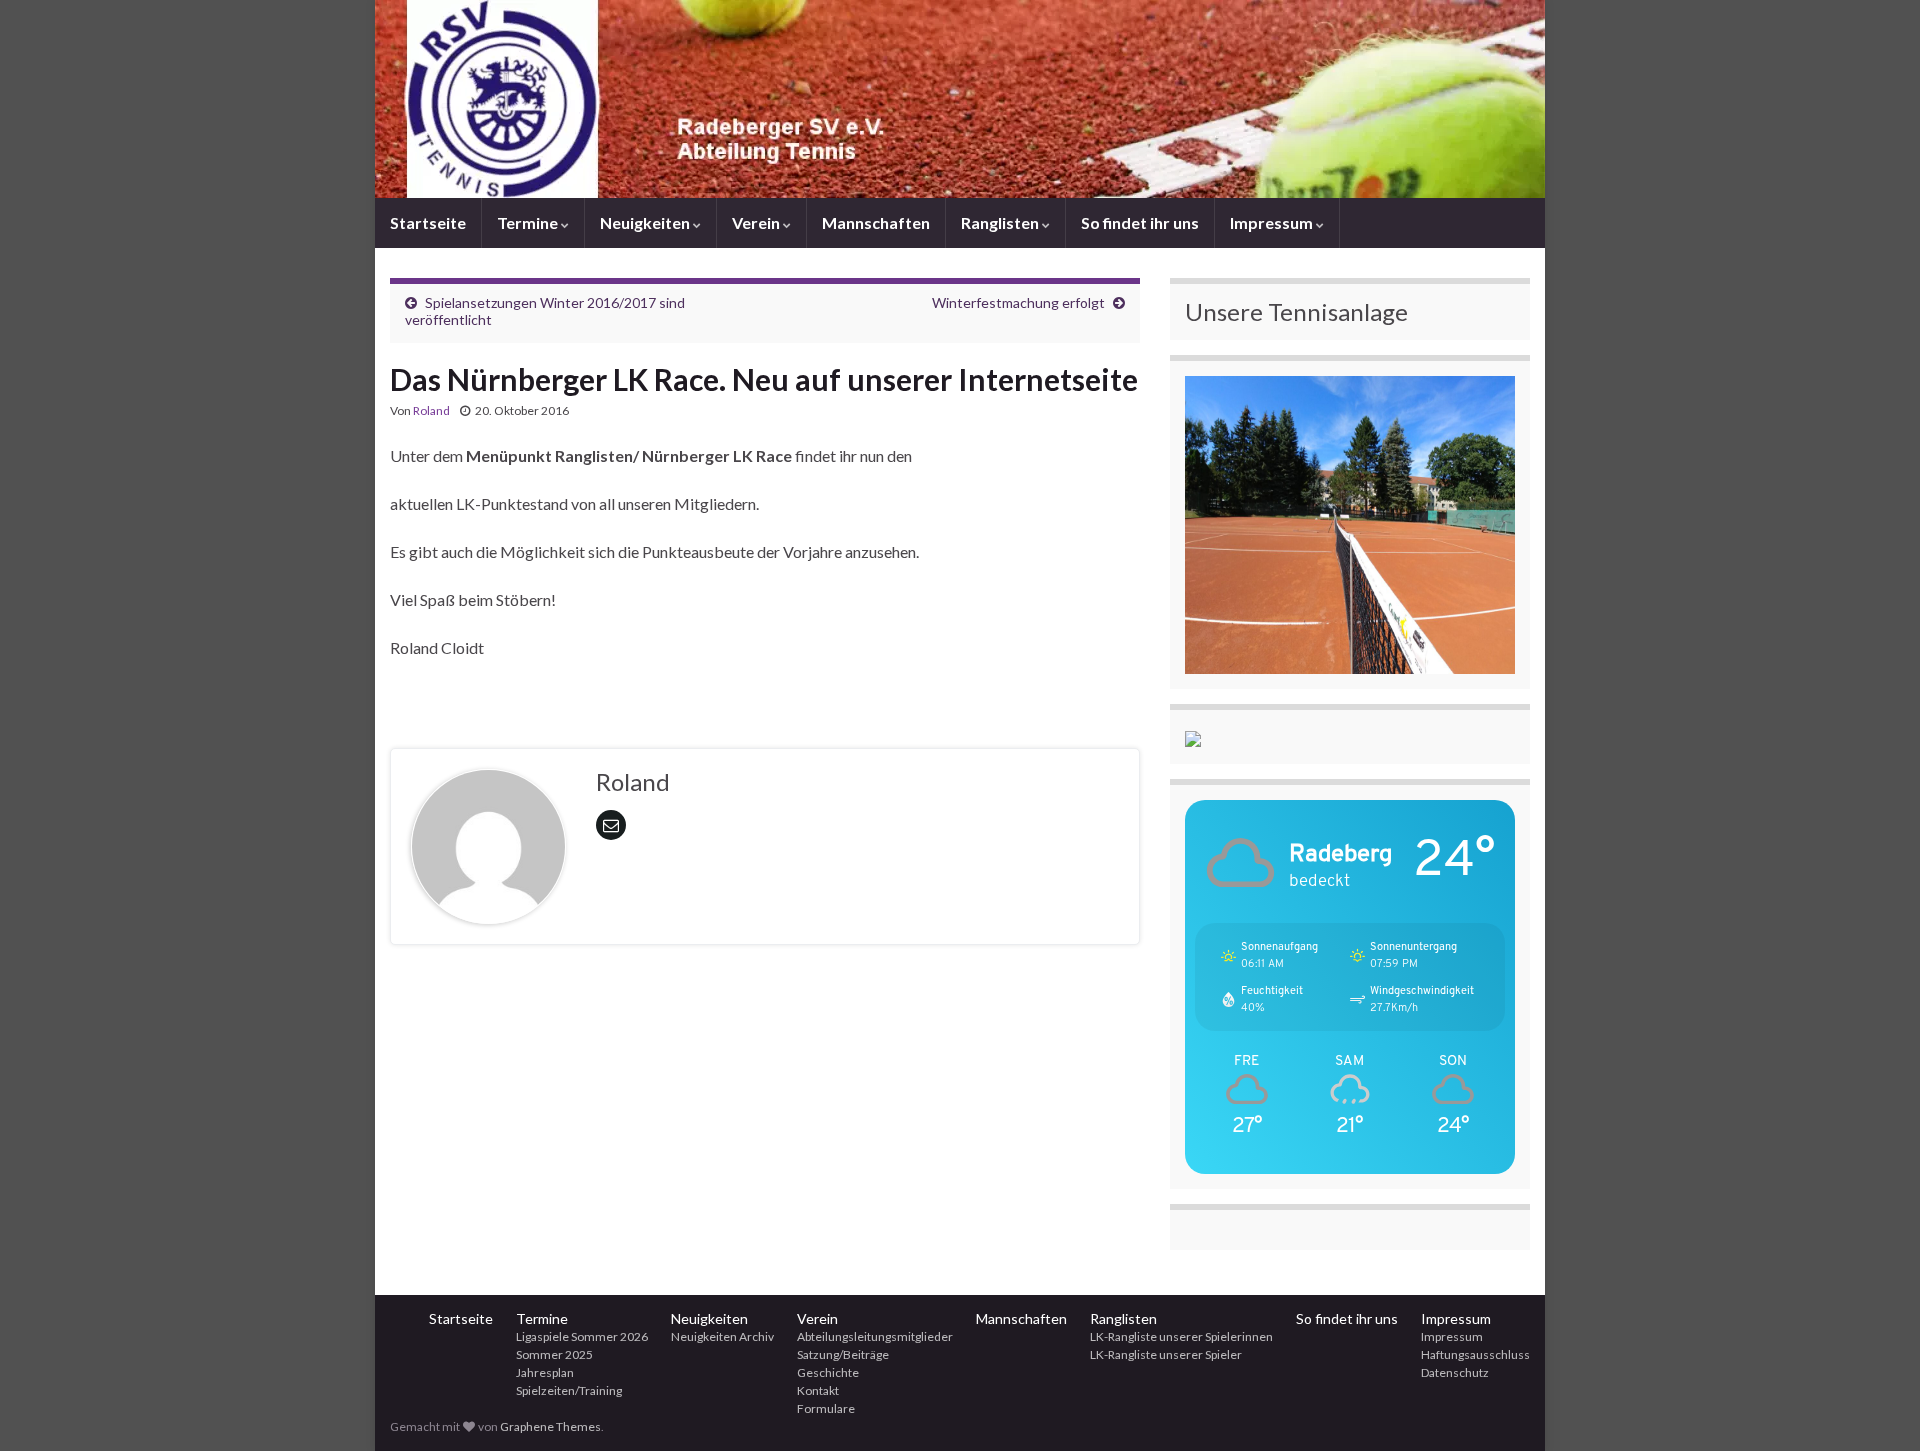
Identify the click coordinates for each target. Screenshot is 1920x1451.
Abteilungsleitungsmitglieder (875, 1336)
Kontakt (818, 1390)
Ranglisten (1001, 222)
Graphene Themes (550, 1426)
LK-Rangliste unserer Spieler (1166, 1354)
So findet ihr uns (1140, 222)
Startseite (428, 222)
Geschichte (828, 1372)
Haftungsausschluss (1475, 1354)
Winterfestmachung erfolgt (1018, 302)
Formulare (826, 1408)
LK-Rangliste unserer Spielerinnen (1181, 1336)
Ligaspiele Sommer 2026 (582, 1336)
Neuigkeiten (646, 222)
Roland (431, 410)
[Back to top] (1875, 1406)
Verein (757, 222)
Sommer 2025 (554, 1354)
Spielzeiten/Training (569, 1390)
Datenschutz (1455, 1372)
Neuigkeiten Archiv (722, 1336)
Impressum (1273, 222)
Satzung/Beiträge (843, 1354)
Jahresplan (545, 1372)
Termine (529, 222)
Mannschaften (876, 222)
